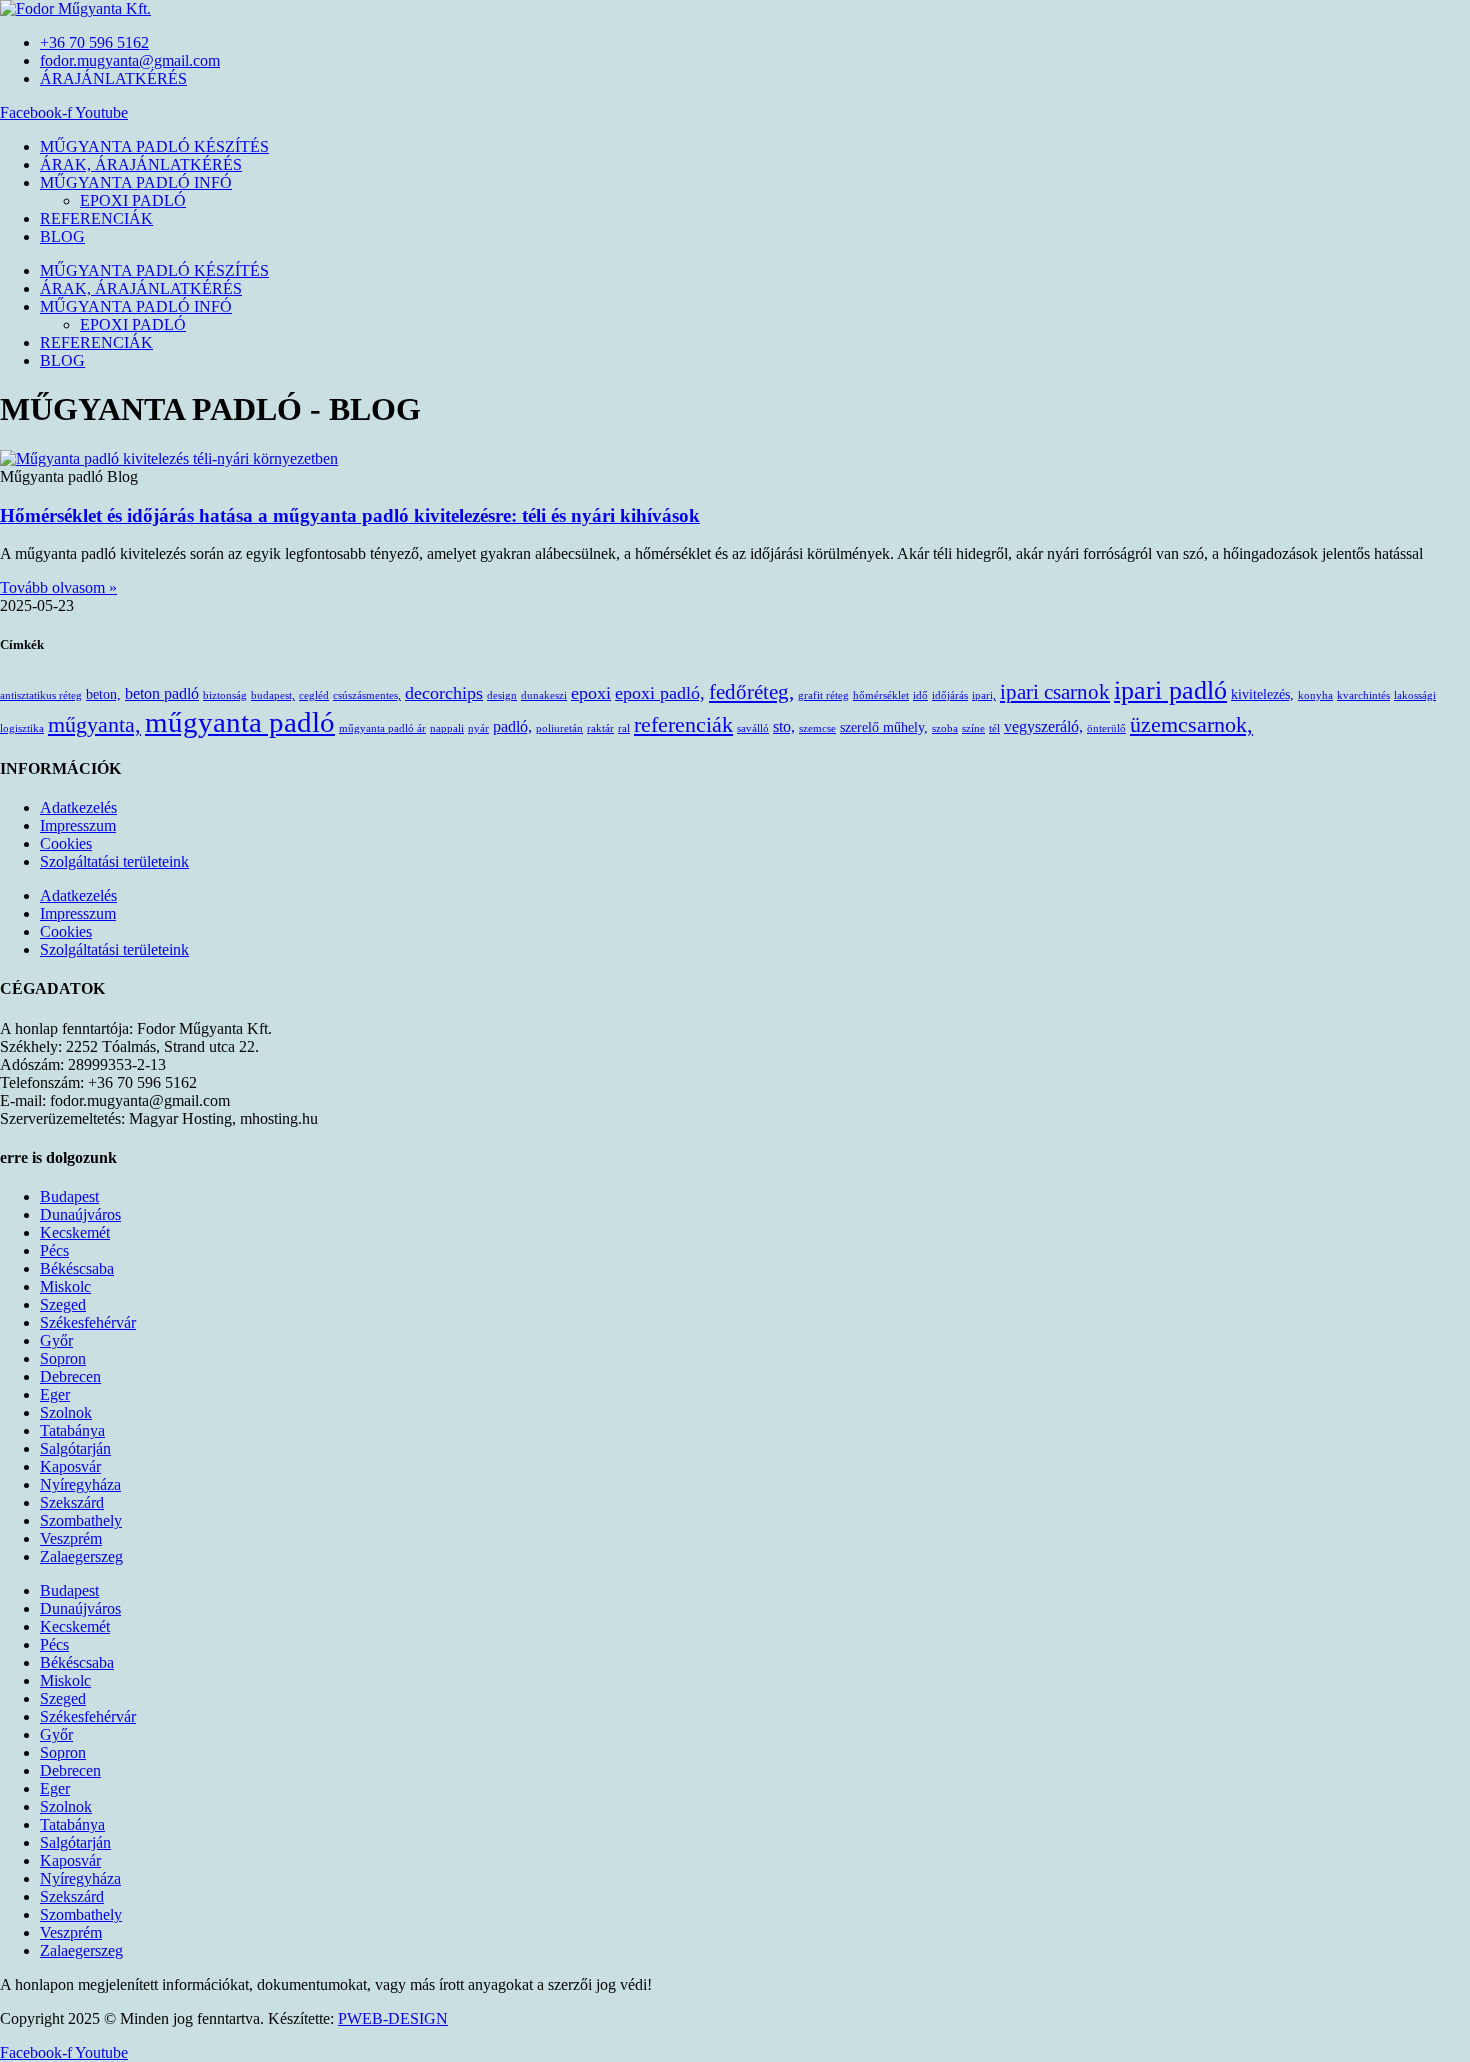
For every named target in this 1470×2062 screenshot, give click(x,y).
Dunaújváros (80, 1214)
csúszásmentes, (367, 695)
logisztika (22, 728)
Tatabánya (72, 1430)
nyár (478, 728)
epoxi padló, (660, 693)
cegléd (314, 695)
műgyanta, (94, 724)
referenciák (683, 724)
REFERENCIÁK (96, 218)
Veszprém (71, 1538)
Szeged (63, 1304)
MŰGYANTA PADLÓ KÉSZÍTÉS (154, 146)
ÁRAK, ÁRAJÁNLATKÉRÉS (141, 164)
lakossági (1415, 695)
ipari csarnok (1055, 692)
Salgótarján (75, 1448)
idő (920, 695)
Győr (56, 1340)
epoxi (591, 693)
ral (624, 728)
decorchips (444, 693)
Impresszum (78, 825)
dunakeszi (544, 695)
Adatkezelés (78, 807)
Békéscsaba (77, 1268)
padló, (512, 726)
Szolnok (66, 1412)
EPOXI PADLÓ (133, 200)
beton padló (162, 693)
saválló (753, 728)
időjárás (950, 695)
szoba (945, 728)
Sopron (63, 1358)
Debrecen (70, 1376)
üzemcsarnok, (1191, 724)
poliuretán (559, 728)
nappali (447, 728)
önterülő (1106, 728)
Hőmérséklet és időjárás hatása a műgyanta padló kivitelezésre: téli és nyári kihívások (350, 515)
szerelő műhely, (884, 727)
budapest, (273, 695)
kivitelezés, (1262, 694)
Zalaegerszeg (81, 1556)
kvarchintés (1363, 695)
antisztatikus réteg (41, 695)
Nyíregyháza (80, 1484)
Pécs (54, 1250)
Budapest (69, 1196)
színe (973, 728)
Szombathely (81, 1520)
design (502, 695)
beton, (103, 694)
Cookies (66, 843)
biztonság (225, 695)
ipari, (984, 695)
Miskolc (65, 1286)
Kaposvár (70, 1466)
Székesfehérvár (88, 1322)
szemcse (817, 728)
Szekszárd (72, 1502)
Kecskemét (75, 1232)
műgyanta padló (240, 722)
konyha (1315, 695)
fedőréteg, (751, 692)
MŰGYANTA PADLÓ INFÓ (136, 182)
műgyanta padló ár (382, 728)
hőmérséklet (881, 695)
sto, (784, 726)
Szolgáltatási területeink (114, 861)
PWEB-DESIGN (393, 2018)
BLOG (62, 236)
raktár (600, 728)
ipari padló (1170, 690)
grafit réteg (823, 695)
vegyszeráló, (1043, 726)
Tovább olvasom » (58, 587)
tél (994, 728)
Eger (55, 1394)
